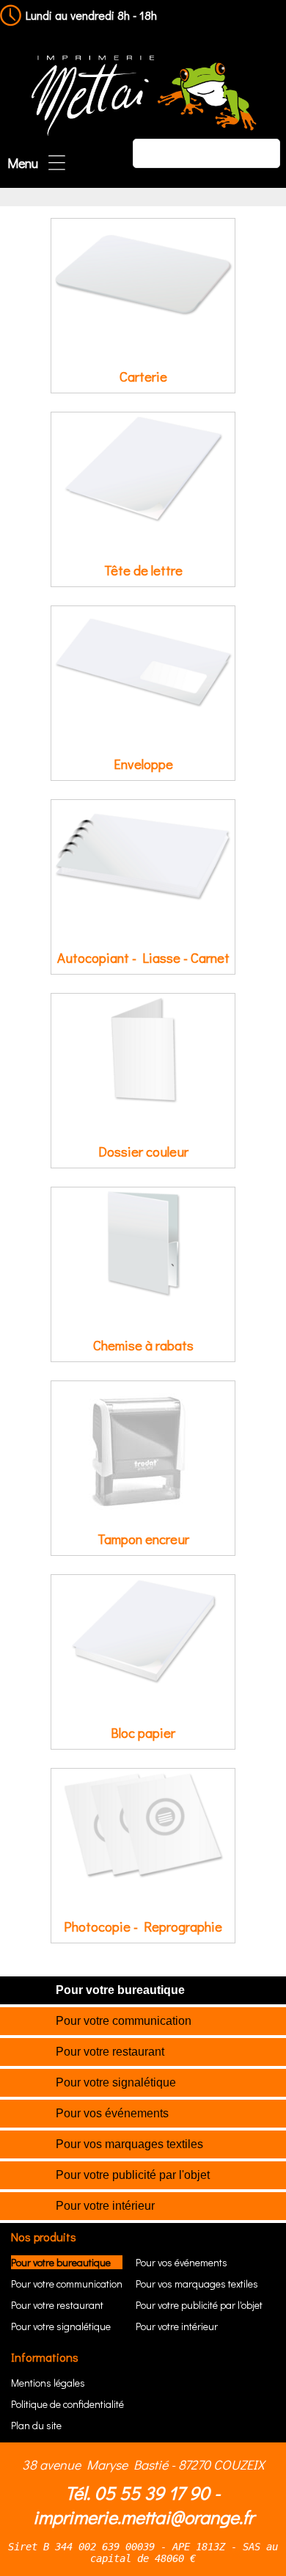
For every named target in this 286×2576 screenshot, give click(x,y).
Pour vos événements (112, 2113)
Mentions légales (48, 2383)
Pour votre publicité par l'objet (133, 2175)
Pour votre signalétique (116, 2082)
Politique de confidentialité (67, 2404)
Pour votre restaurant (110, 2052)
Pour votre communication (124, 2021)
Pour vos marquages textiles (129, 2144)
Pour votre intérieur (105, 2206)
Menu (23, 163)
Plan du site (36, 2425)
